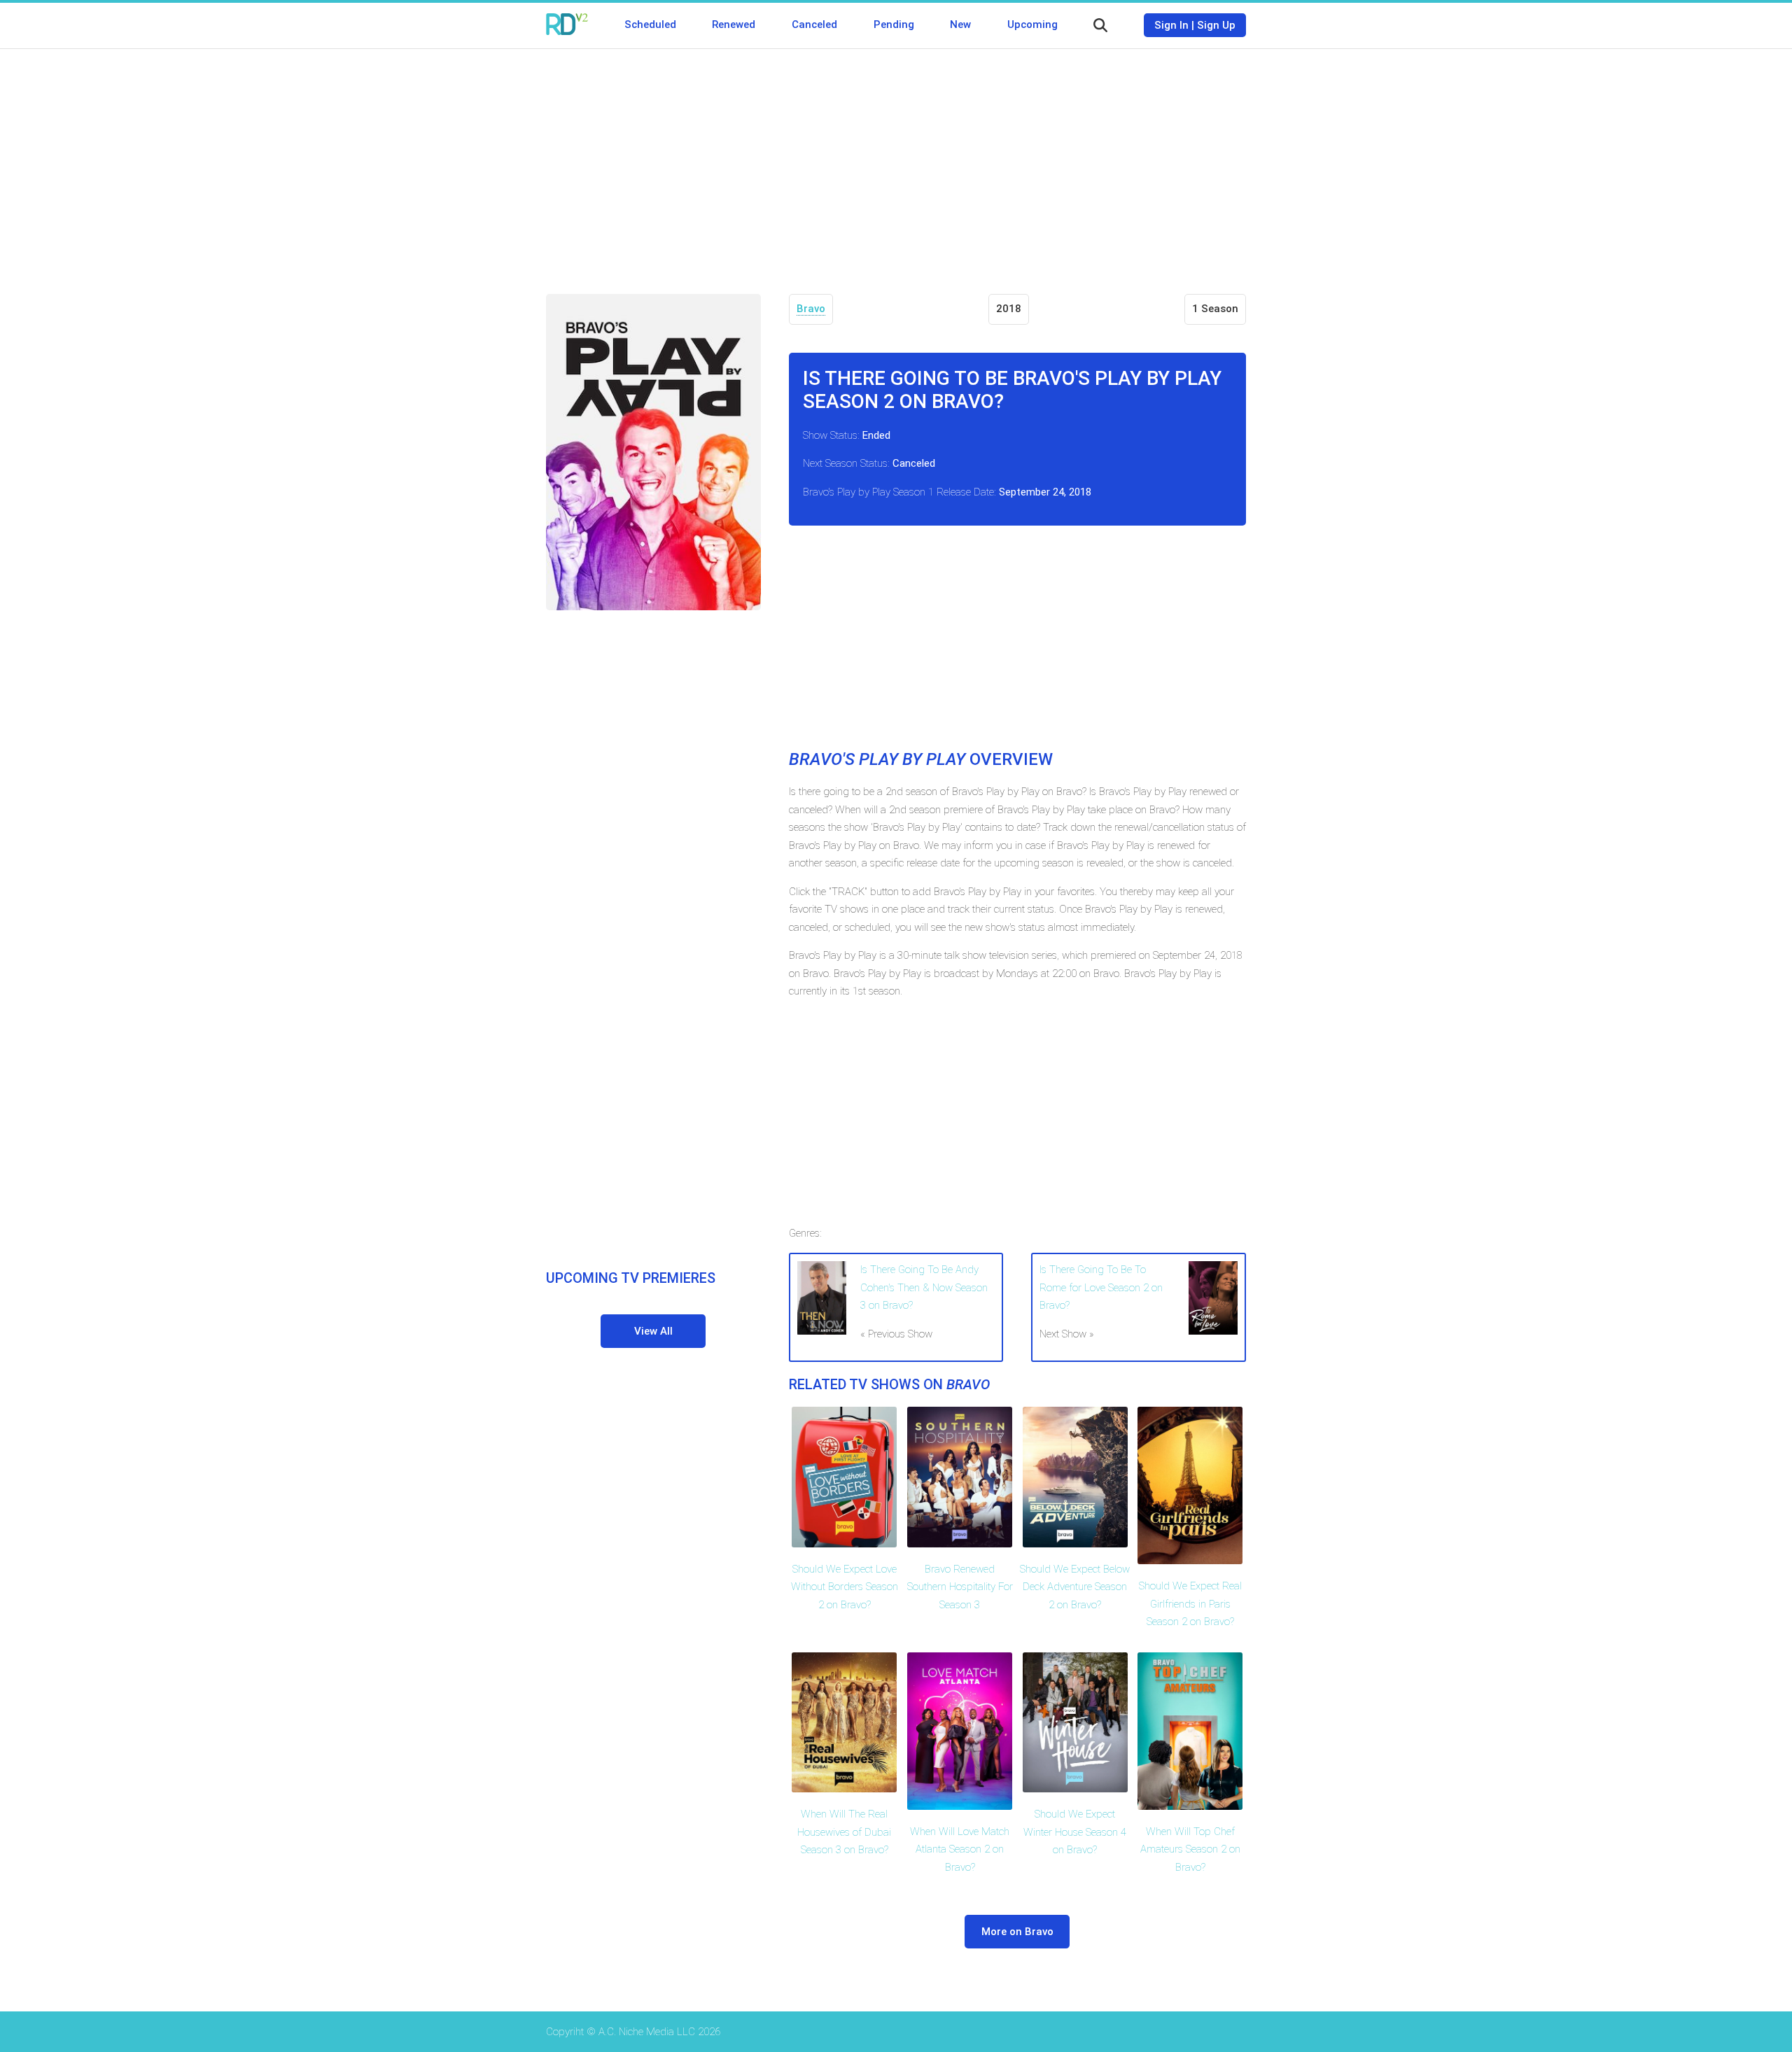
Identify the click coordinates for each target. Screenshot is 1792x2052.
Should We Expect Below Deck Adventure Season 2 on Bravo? (1075, 1587)
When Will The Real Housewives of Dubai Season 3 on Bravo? (844, 1832)
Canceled (814, 24)
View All (653, 1331)
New (960, 24)
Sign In (1171, 25)
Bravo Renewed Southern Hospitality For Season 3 (960, 1587)
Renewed (734, 24)
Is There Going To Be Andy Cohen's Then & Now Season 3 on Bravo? (924, 1287)
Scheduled (650, 24)
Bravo (811, 309)
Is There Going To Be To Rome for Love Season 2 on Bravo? (1101, 1287)
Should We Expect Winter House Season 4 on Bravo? (1075, 1832)
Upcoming (1032, 24)
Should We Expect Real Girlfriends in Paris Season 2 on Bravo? (1190, 1604)
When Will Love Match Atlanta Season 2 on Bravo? (960, 1849)
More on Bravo (1017, 1932)
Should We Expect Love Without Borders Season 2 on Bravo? (845, 1587)
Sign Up (1216, 25)
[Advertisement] (896, 161)
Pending (894, 24)
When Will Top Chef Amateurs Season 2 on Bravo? (1190, 1849)
